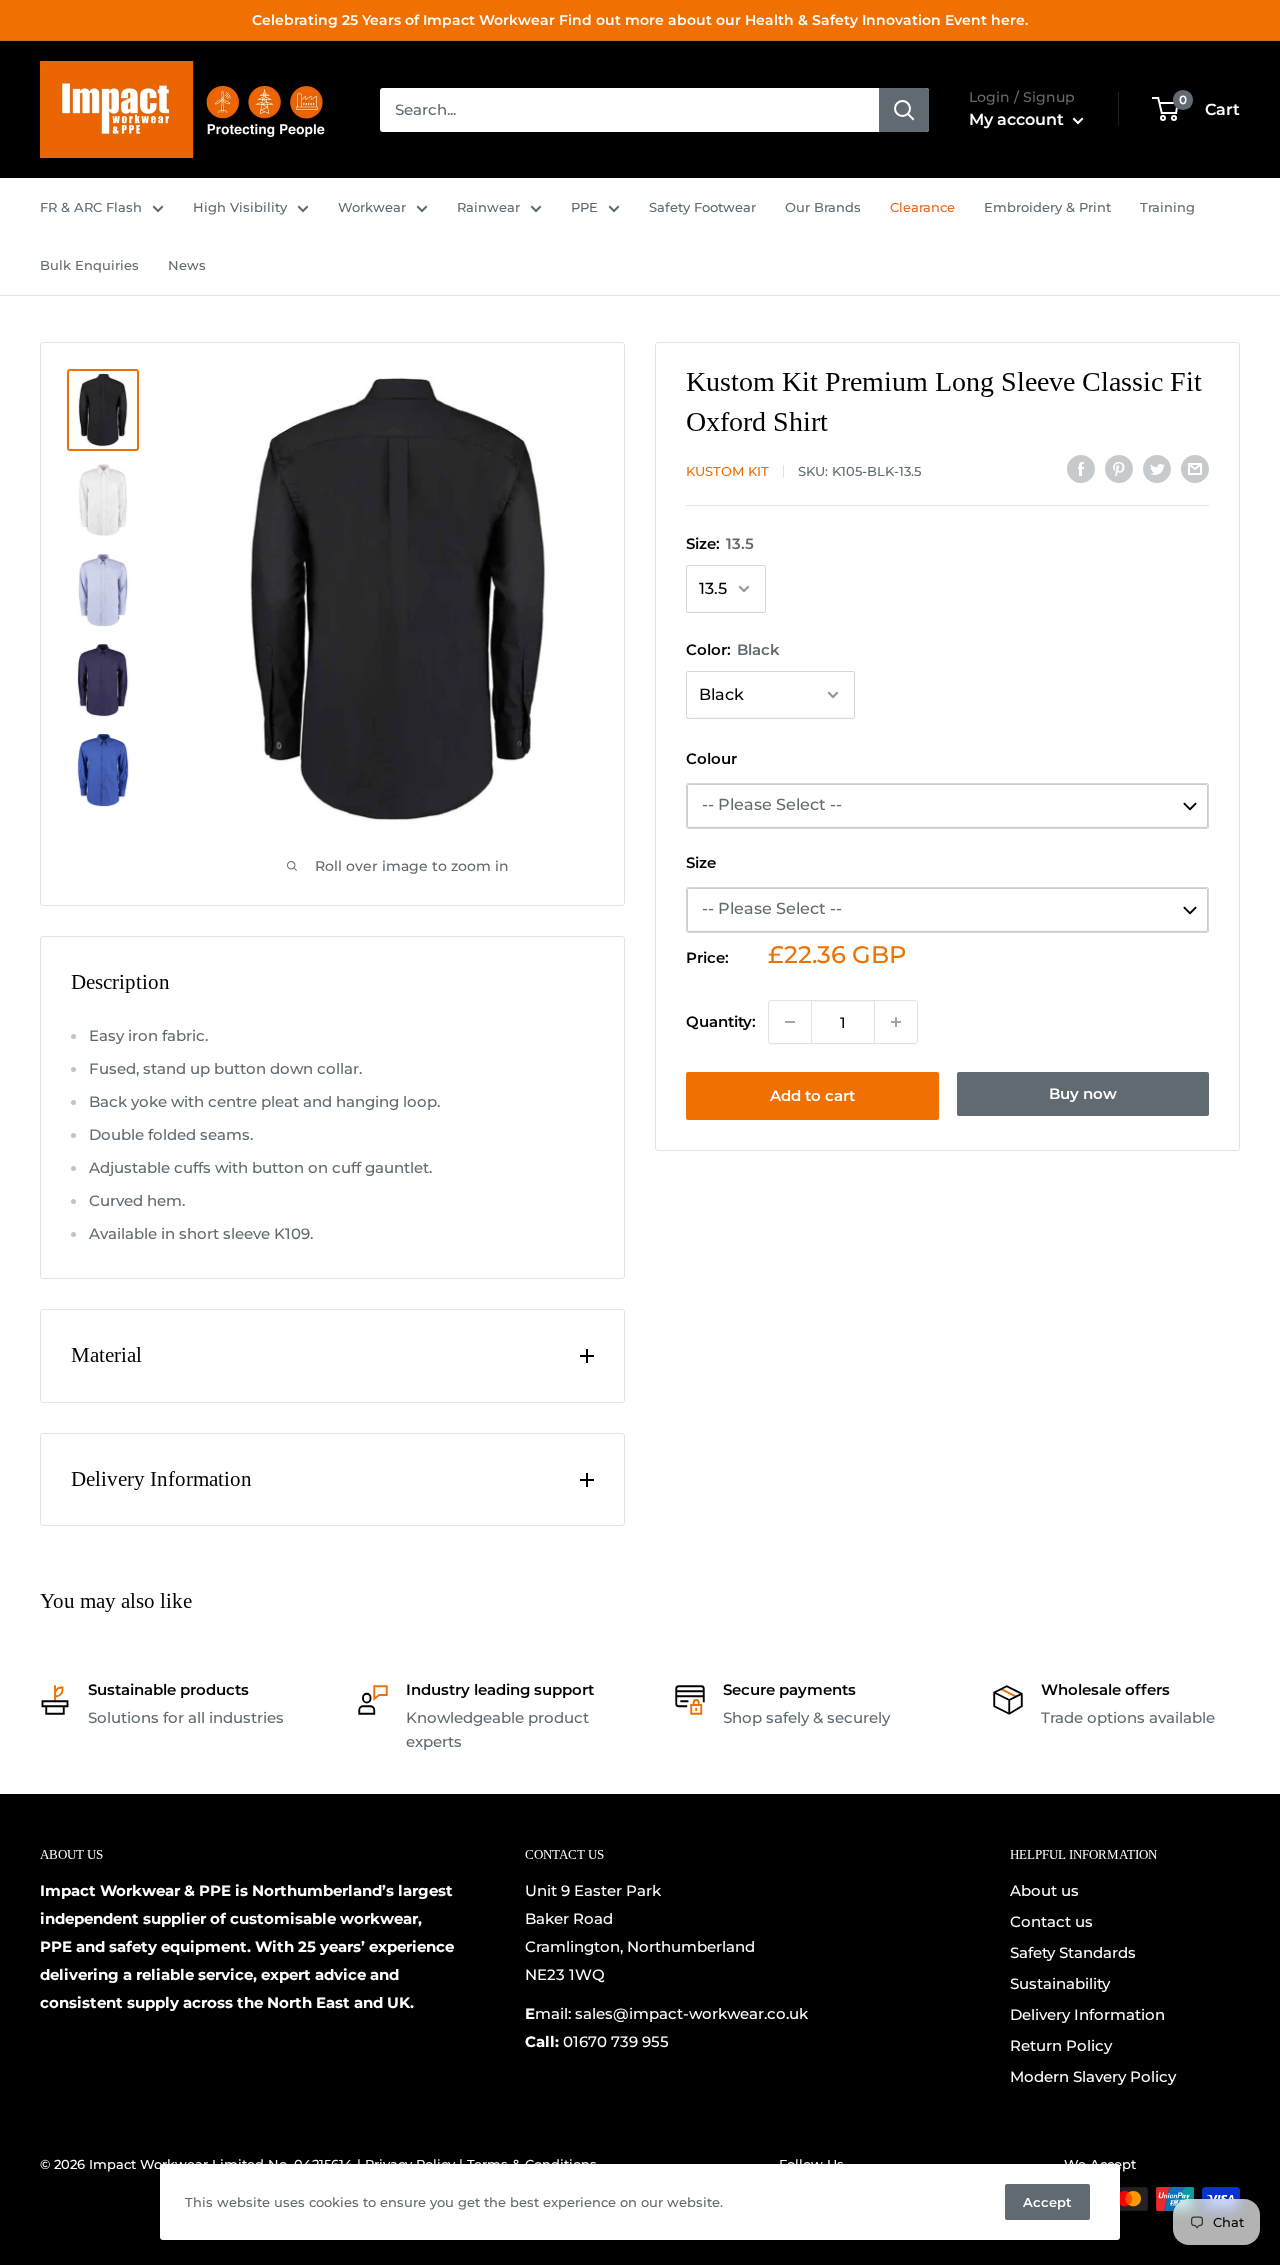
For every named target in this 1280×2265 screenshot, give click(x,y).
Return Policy (1061, 2045)
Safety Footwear (702, 207)
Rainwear (488, 207)
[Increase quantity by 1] (896, 1022)
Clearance (922, 207)
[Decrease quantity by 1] (790, 1022)
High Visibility (240, 207)
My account (1018, 119)
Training (1167, 207)
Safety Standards (1073, 1952)
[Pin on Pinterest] (1119, 468)
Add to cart (812, 1095)
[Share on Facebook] (1081, 468)
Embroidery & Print (1047, 207)
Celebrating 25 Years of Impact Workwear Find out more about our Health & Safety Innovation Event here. (640, 20)
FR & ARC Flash (91, 207)
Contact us (1051, 1921)
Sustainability (1060, 1983)
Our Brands (823, 207)
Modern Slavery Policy (1093, 2076)
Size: (720, 543)
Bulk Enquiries (89, 265)
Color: (733, 649)
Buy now (1083, 1093)
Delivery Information (1087, 2014)
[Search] (904, 110)
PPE (584, 207)
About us (1044, 1890)
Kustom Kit (727, 471)
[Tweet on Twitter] (1157, 468)
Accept (1047, 2202)
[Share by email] (1195, 468)
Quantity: (721, 1021)
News (187, 265)
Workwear (372, 207)
